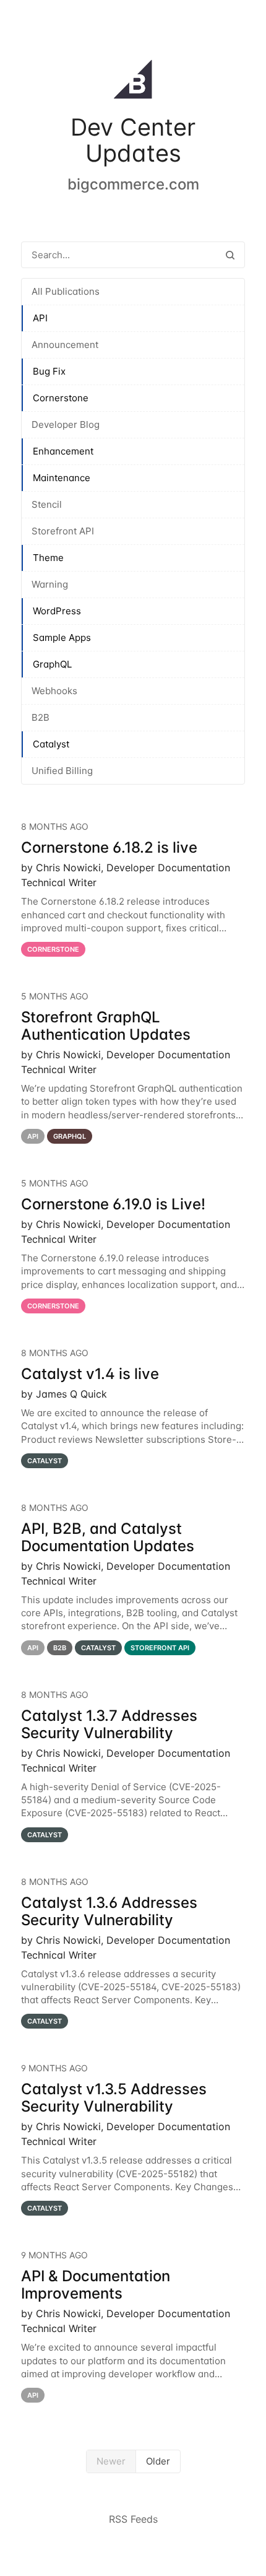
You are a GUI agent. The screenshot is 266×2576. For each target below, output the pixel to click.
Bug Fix (49, 371)
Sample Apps (62, 637)
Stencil (47, 504)
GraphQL (52, 664)
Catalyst (51, 744)
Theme (48, 558)
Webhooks (54, 691)
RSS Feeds (133, 2519)
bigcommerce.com (133, 184)
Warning (50, 584)
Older (158, 2461)
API (40, 318)
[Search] (230, 255)
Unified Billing (62, 771)
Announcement (65, 345)
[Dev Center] (133, 82)
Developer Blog (66, 424)
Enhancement (63, 451)
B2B (41, 717)
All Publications (66, 291)
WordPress (57, 611)
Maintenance (62, 478)
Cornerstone (61, 398)
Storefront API (63, 531)
